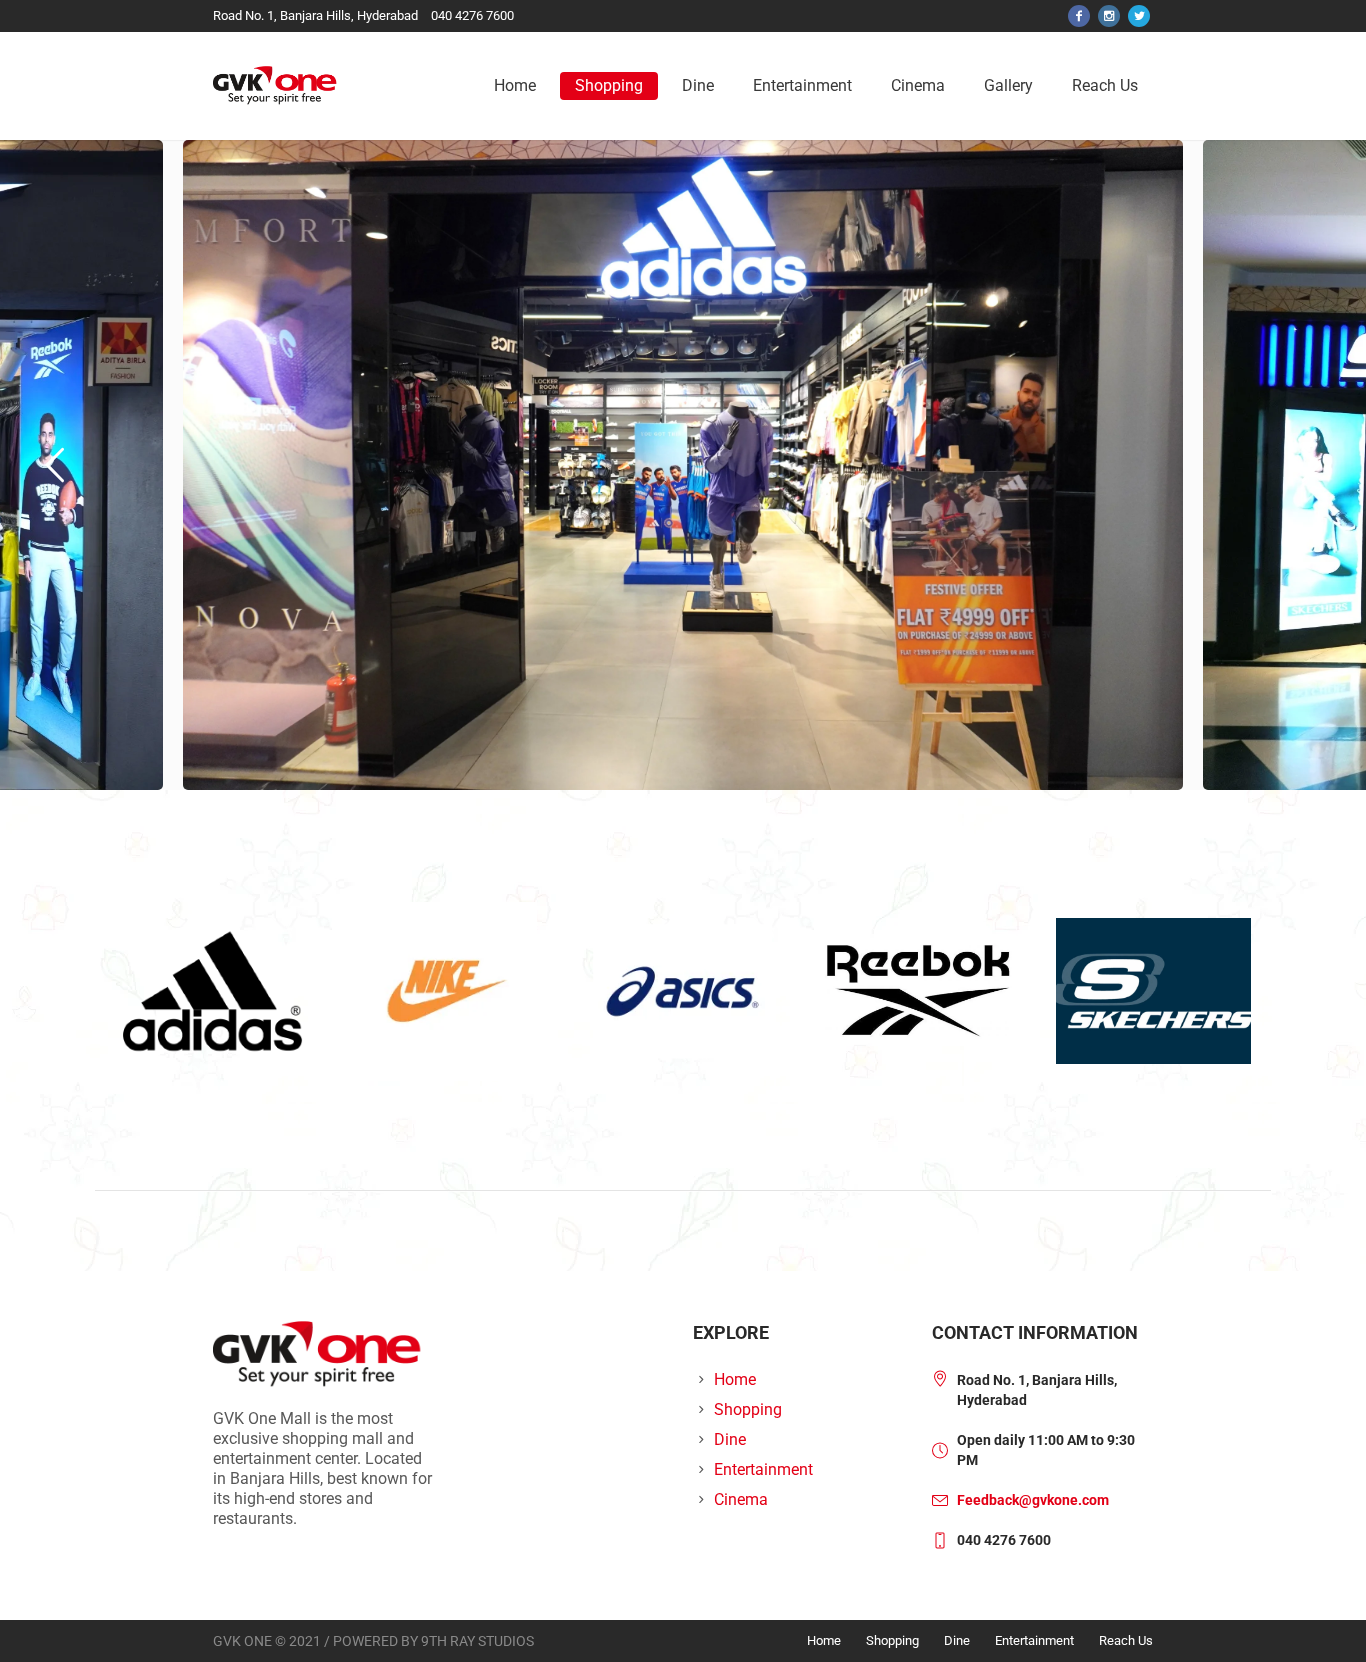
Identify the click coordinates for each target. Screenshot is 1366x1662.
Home (735, 1379)
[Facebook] (1079, 16)
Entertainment (763, 1469)
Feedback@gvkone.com (1033, 1500)
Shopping (748, 1409)
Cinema (741, 1499)
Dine (730, 1439)
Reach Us (1126, 1640)
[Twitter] (1139, 16)
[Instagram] (1109, 16)
